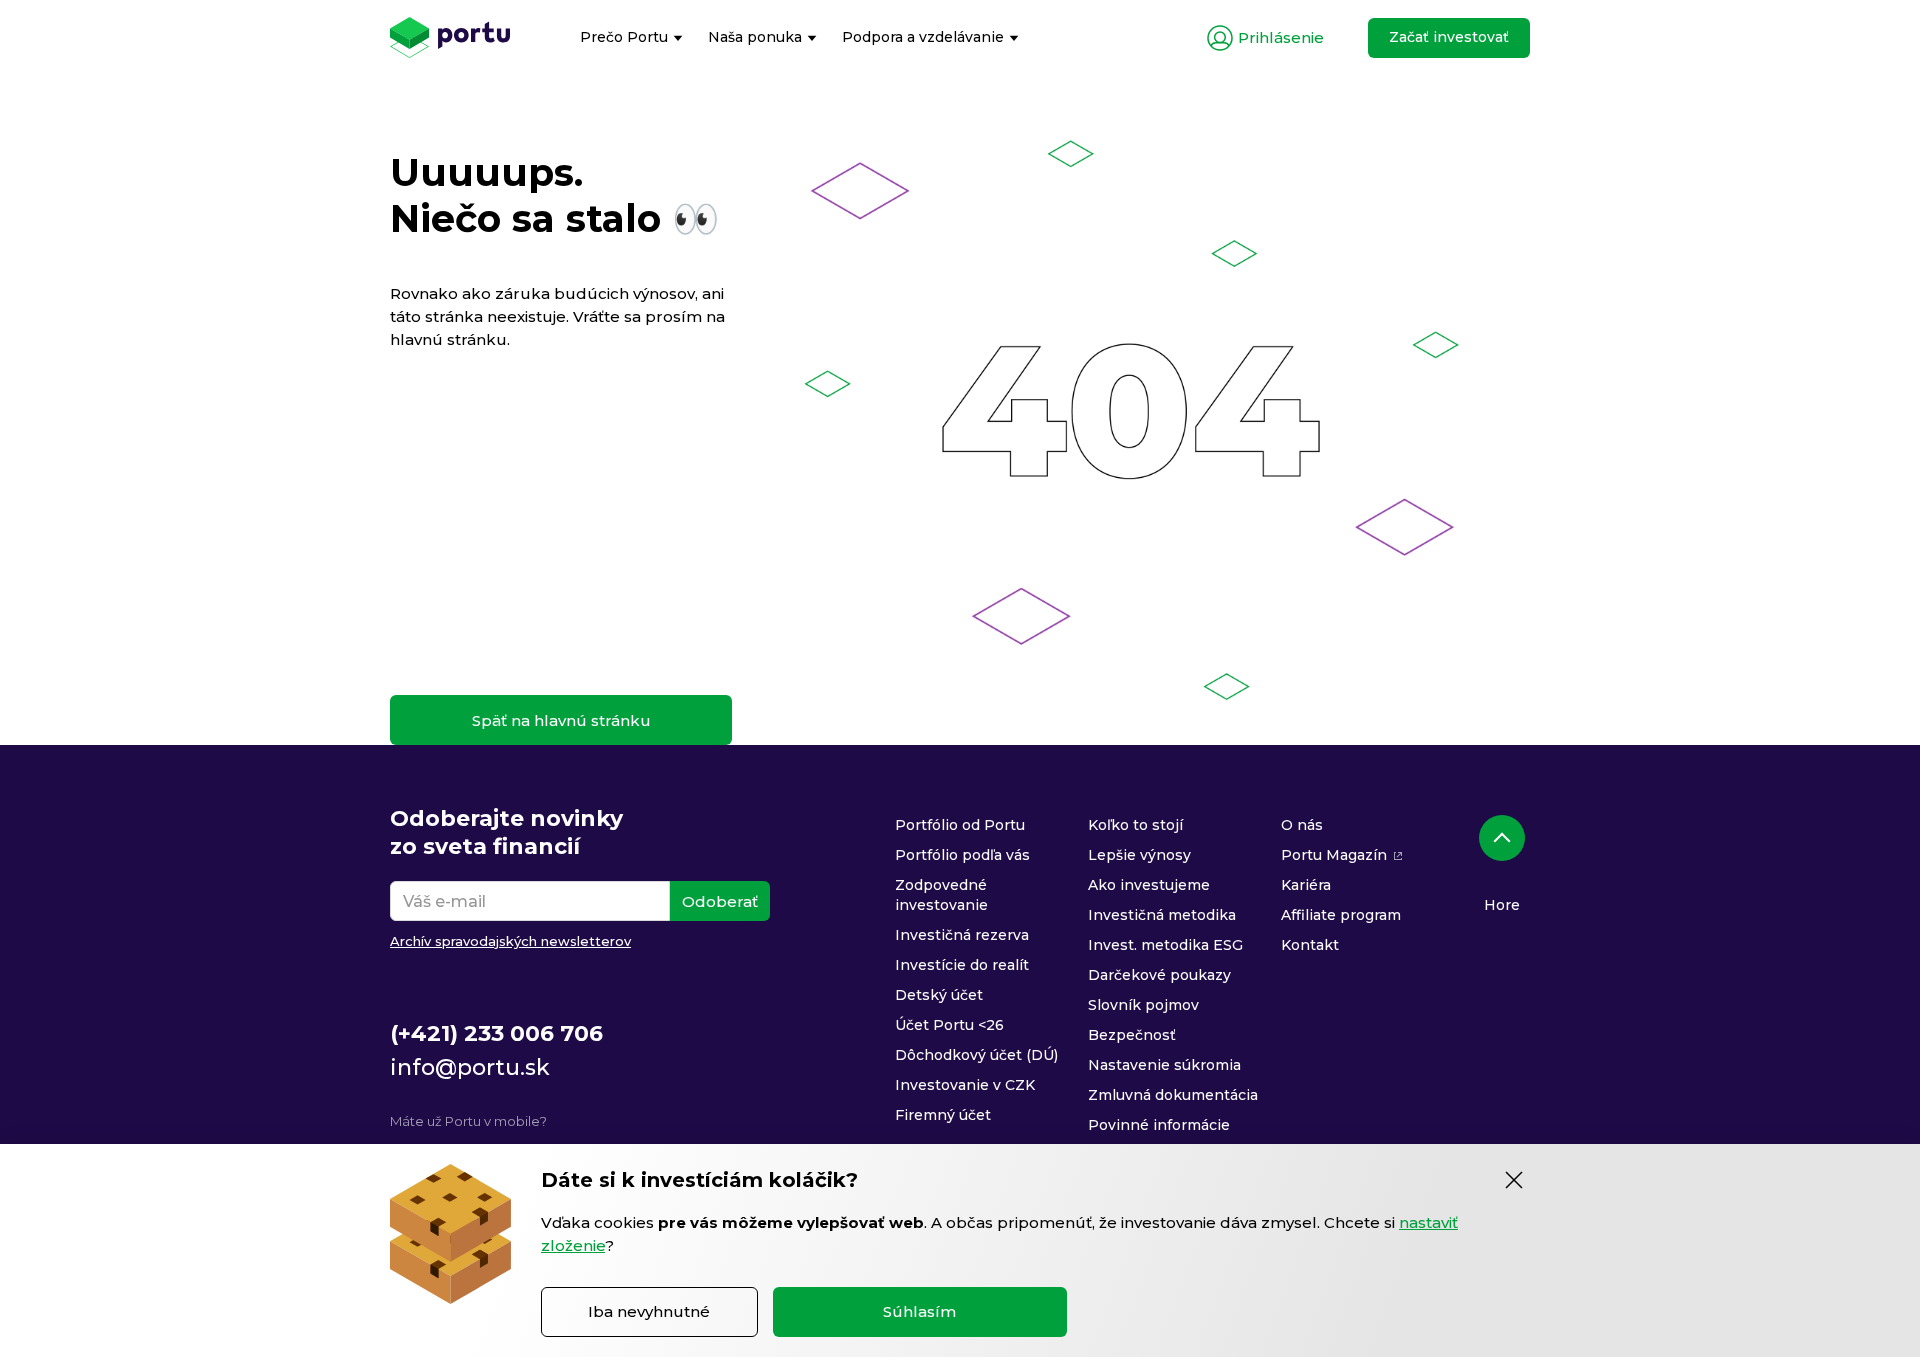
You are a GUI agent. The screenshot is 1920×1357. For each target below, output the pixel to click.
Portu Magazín (1334, 855)
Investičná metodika (1162, 915)
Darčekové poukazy (1159, 975)
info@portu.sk (470, 1067)
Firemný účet (943, 1115)
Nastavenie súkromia (1164, 1065)
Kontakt (1310, 945)
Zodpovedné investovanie (941, 895)
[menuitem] (631, 37)
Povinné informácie (1159, 1125)
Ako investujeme (1149, 885)
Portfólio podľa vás (962, 855)
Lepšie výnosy (1139, 855)
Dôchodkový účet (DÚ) (976, 1055)
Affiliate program (1341, 915)
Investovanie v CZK (965, 1085)
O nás (1302, 825)
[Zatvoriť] (1514, 1180)
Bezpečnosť (1132, 1035)
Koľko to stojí (1135, 825)
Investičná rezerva (962, 935)
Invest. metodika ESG (1165, 945)
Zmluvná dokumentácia (1173, 1095)
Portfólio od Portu (960, 825)
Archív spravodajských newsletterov (510, 941)
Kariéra (1306, 885)
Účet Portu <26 (949, 1025)
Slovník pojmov (1143, 1005)
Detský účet (939, 995)
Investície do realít (962, 965)
